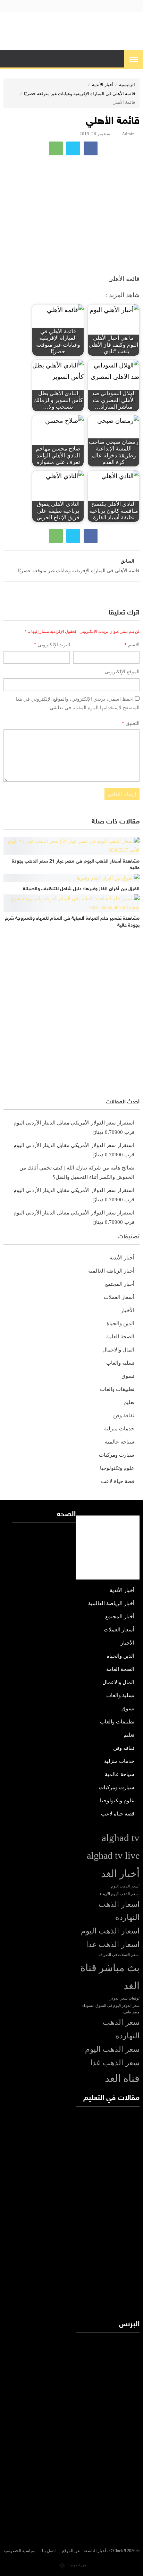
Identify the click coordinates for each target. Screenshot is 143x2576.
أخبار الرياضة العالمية (111, 1271)
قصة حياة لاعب (118, 1481)
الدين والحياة (120, 1323)
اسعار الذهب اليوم (110, 1931)
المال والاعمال (118, 1350)
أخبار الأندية (103, 85)
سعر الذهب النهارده (121, 2029)
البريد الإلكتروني (52, 645)
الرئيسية (127, 85)
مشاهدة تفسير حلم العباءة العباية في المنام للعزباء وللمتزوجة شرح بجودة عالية (72, 922)
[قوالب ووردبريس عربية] (62, 2565)
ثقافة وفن (124, 1416)
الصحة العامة (120, 1337)
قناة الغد (122, 2078)
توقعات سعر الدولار (125, 1998)
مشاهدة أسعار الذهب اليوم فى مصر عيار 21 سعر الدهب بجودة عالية (76, 865)
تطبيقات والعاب (117, 1389)
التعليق (131, 723)
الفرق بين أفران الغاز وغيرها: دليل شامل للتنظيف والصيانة (81, 889)
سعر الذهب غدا (115, 2063)
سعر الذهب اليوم (112, 2049)
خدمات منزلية (119, 1429)
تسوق (128, 1376)
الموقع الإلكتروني (122, 672)
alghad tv (121, 1838)
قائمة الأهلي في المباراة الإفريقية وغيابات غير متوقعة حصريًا (79, 94)
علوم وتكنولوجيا (117, 1468)
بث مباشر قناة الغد (110, 1977)
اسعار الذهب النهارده (119, 1911)
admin (128, 134)
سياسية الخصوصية (19, 2551)
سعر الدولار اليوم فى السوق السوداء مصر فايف (111, 2009)
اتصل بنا (49, 2551)
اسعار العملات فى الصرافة (119, 1955)
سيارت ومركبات (117, 1455)
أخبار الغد (120, 1874)
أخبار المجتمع (120, 1284)
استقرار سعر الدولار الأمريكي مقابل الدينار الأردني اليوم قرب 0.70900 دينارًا (74, 1127)
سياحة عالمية (120, 1442)
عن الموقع (71, 2551)
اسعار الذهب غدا (113, 1945)
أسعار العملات (119, 1297)
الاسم (132, 645)
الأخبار (128, 1310)
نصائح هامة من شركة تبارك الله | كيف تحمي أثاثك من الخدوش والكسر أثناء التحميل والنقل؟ (77, 1172)
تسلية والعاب (120, 1363)
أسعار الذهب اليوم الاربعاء (120, 1894)
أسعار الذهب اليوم (125, 1886)
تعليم (129, 1402)
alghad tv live (113, 1855)
